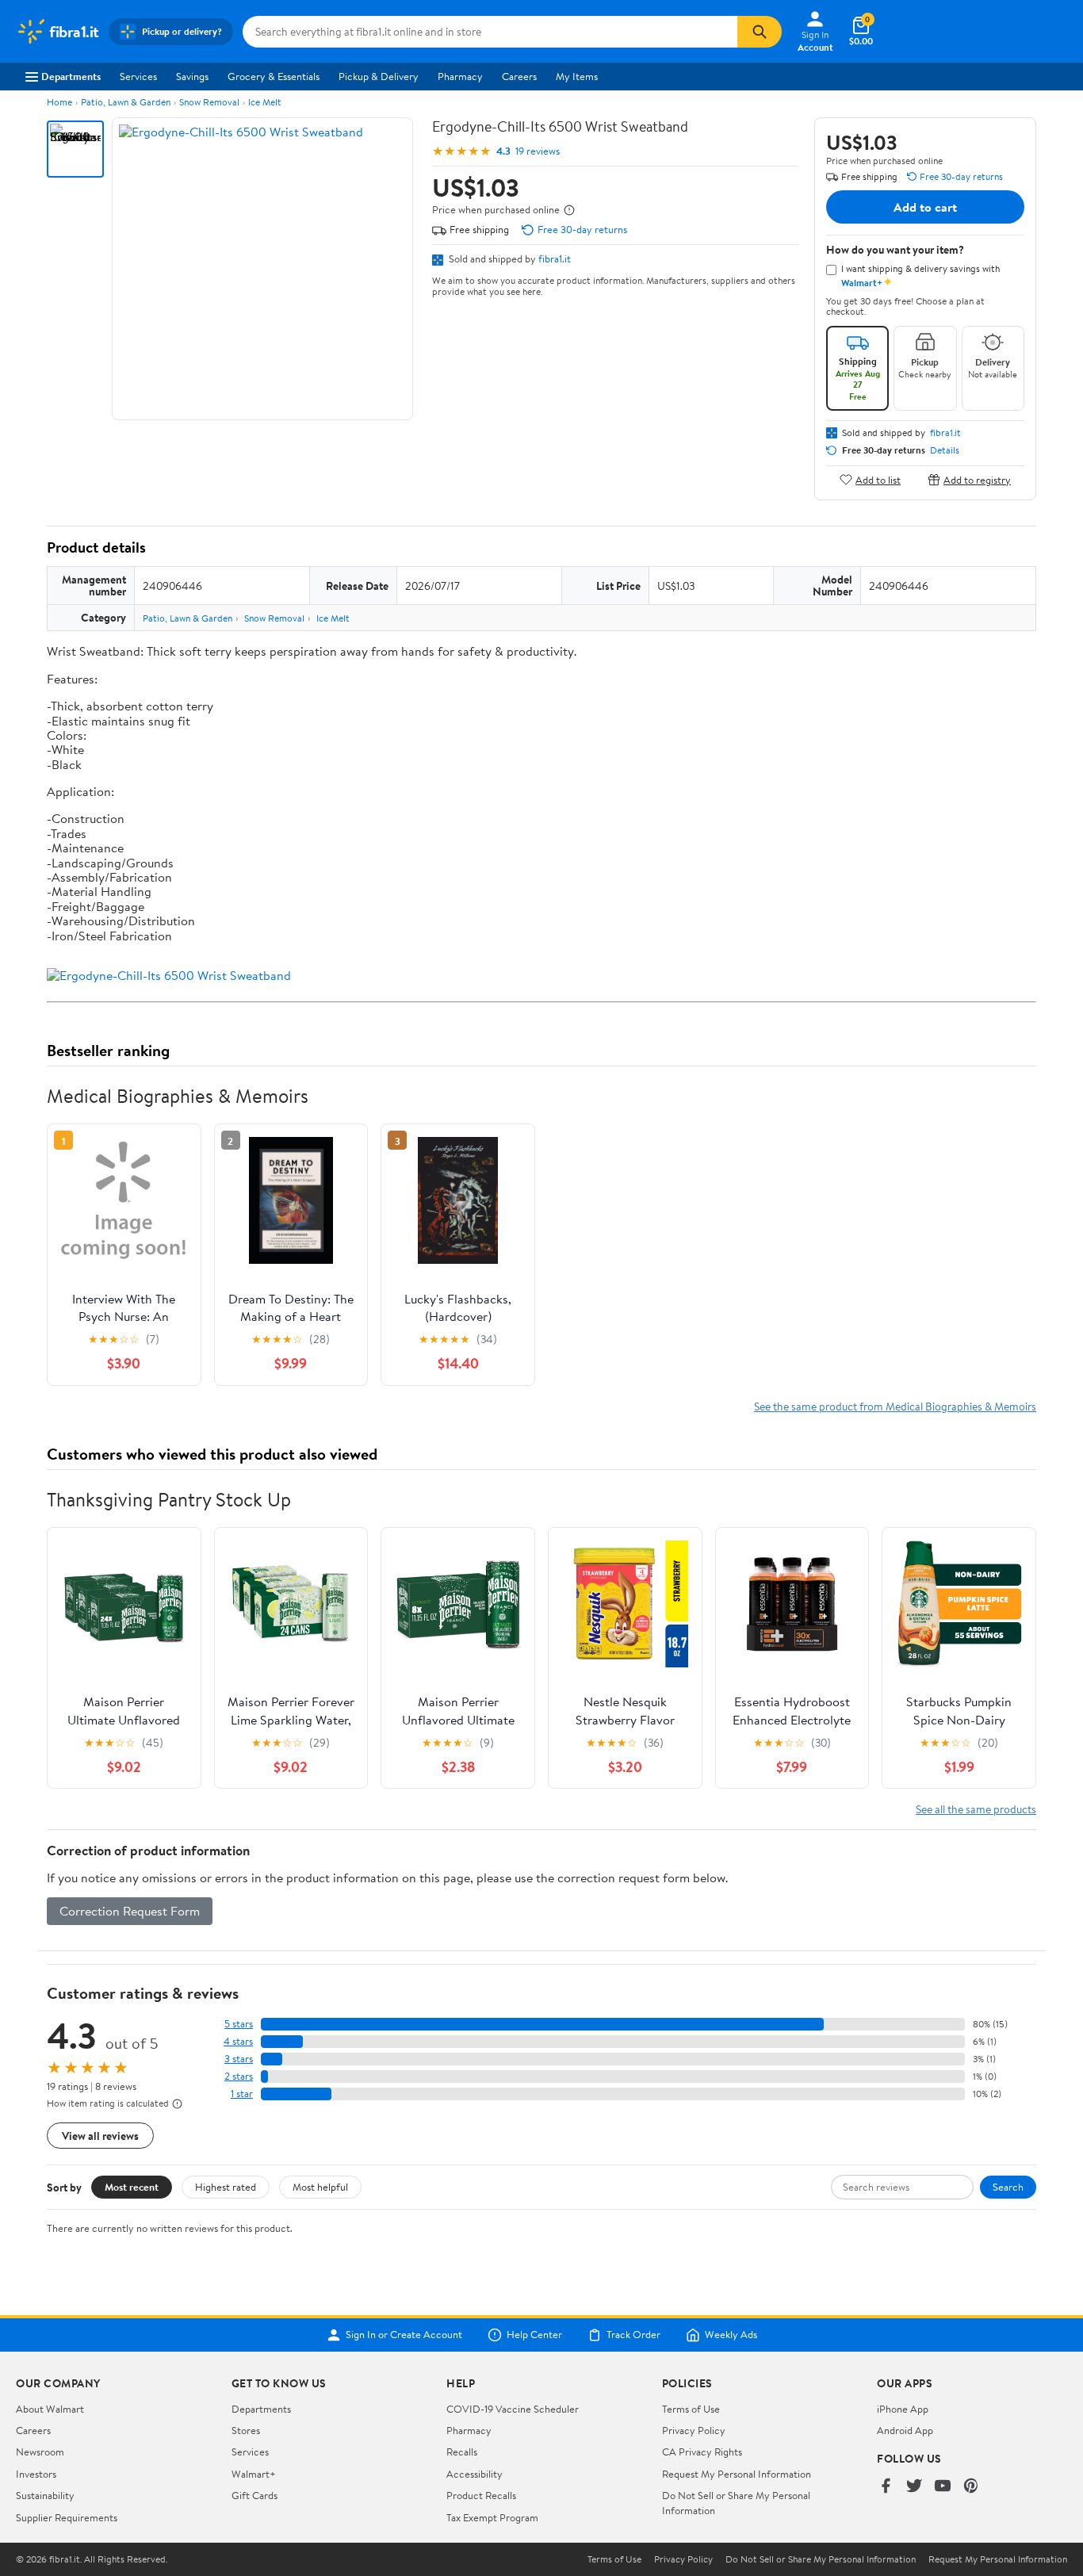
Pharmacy (460, 76)
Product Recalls (481, 2495)
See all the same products (976, 1809)
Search (1008, 2187)
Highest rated (226, 2187)
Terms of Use (691, 2409)
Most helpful (320, 2187)
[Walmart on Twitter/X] (914, 2487)
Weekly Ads (731, 2335)
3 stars (239, 2059)
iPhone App (903, 2409)
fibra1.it (555, 258)
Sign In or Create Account (404, 2335)
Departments (71, 76)
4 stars (238, 2041)
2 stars (239, 2076)
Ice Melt (265, 102)
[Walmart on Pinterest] (971, 2487)
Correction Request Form (130, 1911)
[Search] (760, 32)
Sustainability (45, 2495)
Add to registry (977, 479)
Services (138, 76)
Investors (36, 2474)
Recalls (462, 2452)
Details (945, 450)
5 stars (239, 2024)
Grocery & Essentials (274, 76)
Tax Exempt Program (492, 2517)
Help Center (534, 2335)
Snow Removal (209, 102)
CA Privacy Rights (702, 2452)
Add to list (878, 479)
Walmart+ (254, 2474)
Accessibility (475, 2474)
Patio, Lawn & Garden (126, 102)
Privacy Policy (694, 2430)
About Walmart (50, 2409)
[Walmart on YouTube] (943, 2487)
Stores (246, 2430)
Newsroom (40, 2452)
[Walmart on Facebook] (886, 2487)
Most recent (132, 2187)
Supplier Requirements (67, 2517)
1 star (242, 2094)
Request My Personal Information (737, 2474)
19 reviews (538, 151)
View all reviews (100, 2136)
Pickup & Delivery (379, 76)
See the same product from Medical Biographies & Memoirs (895, 1406)
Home (59, 102)
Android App (905, 2430)
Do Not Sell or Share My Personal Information (821, 2559)
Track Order (633, 2335)
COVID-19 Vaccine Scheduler (513, 2409)
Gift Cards (254, 2495)
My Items (577, 76)
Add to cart (925, 207)
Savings (192, 76)
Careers (519, 76)
